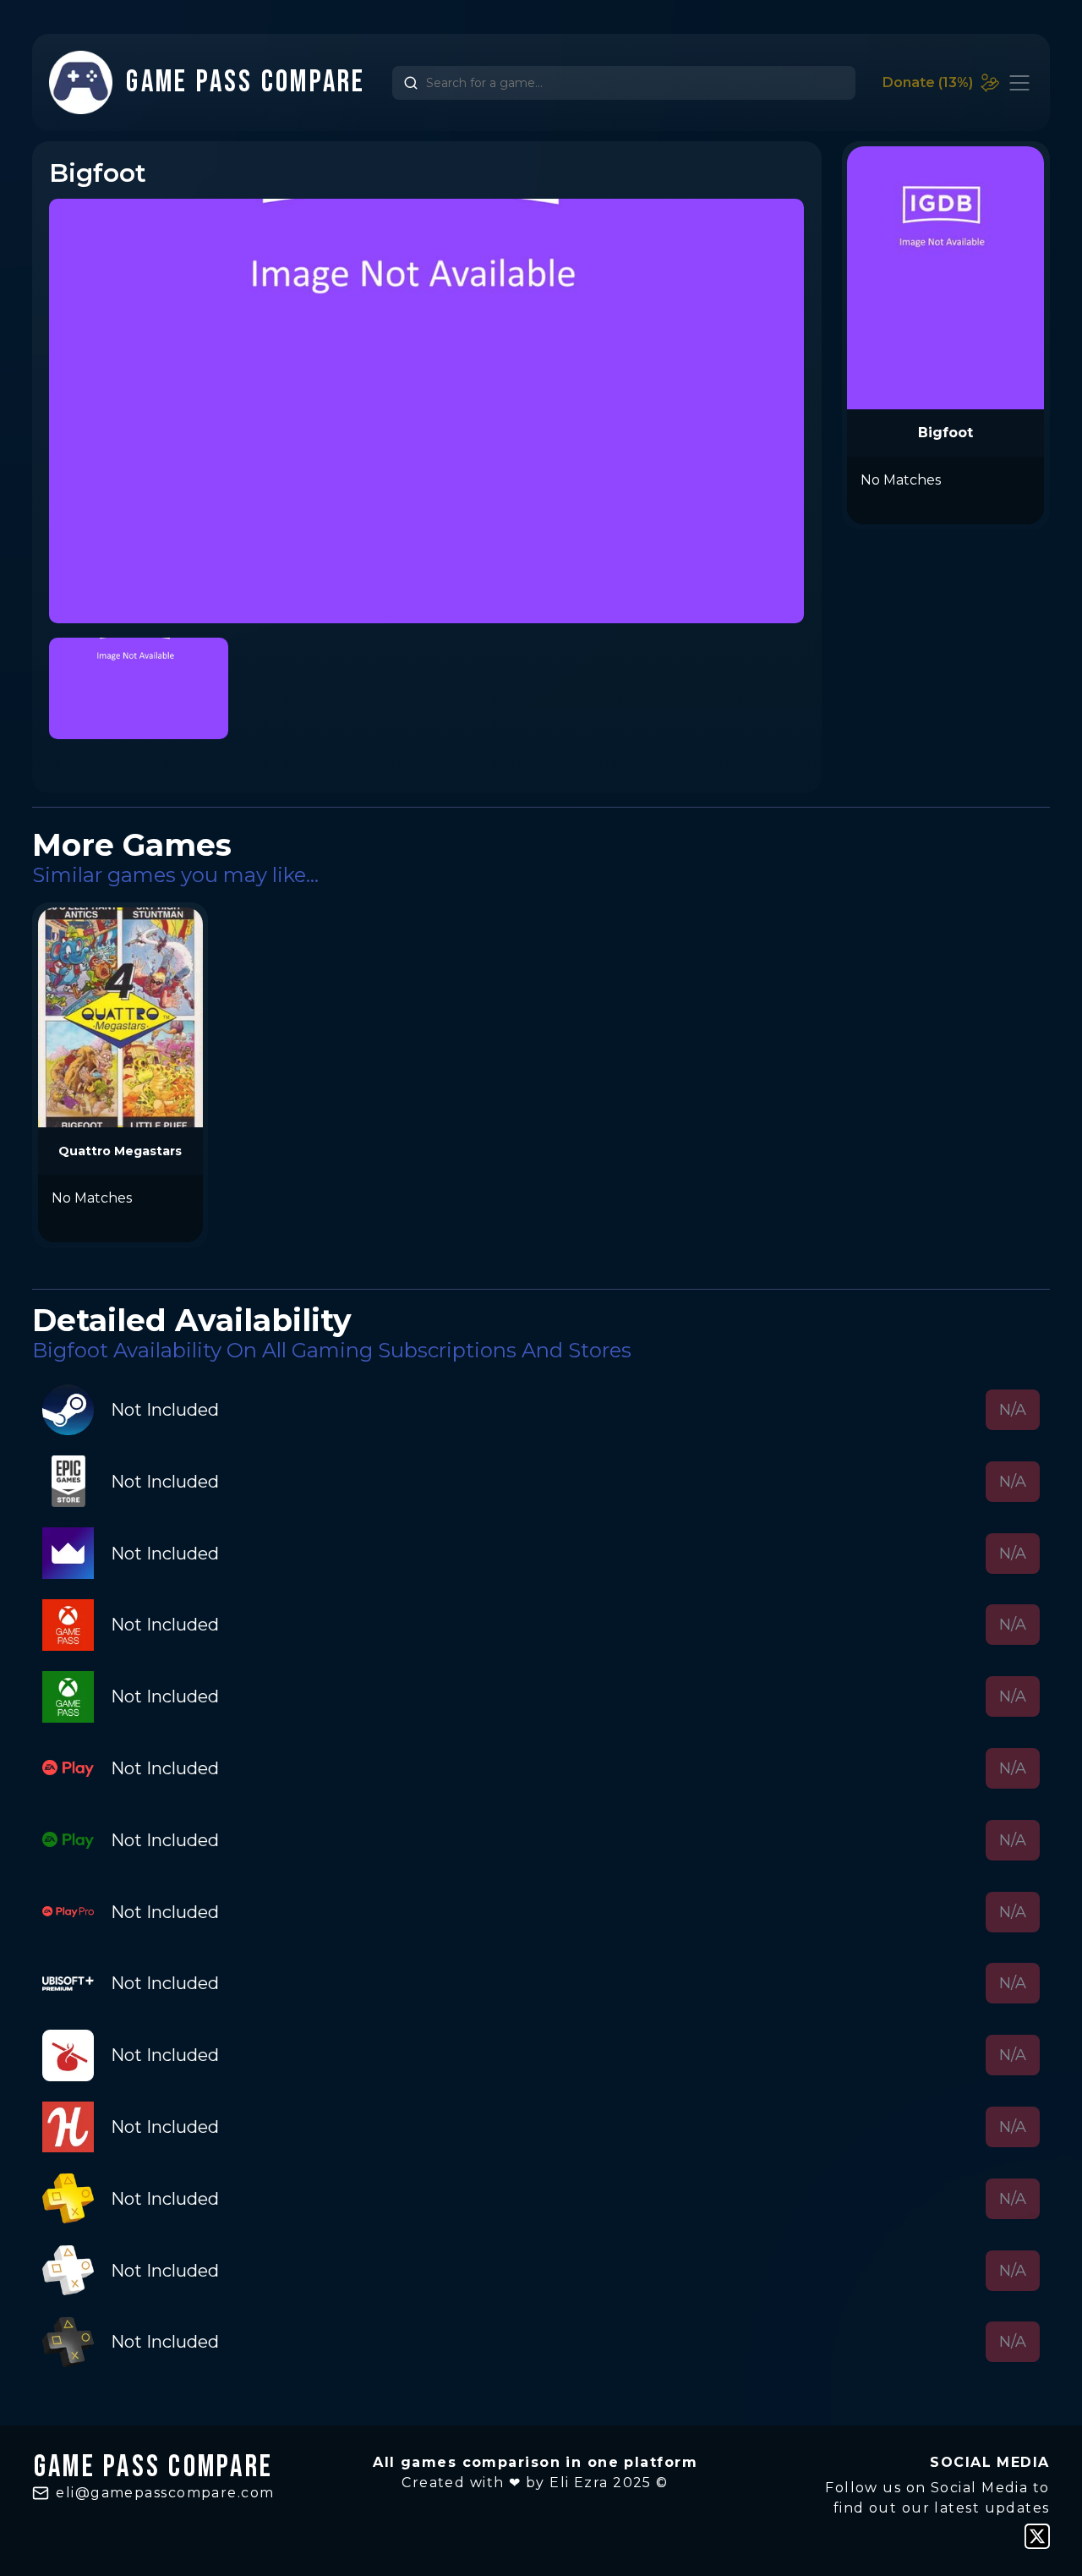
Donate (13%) (928, 82)
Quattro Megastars (120, 1151)
